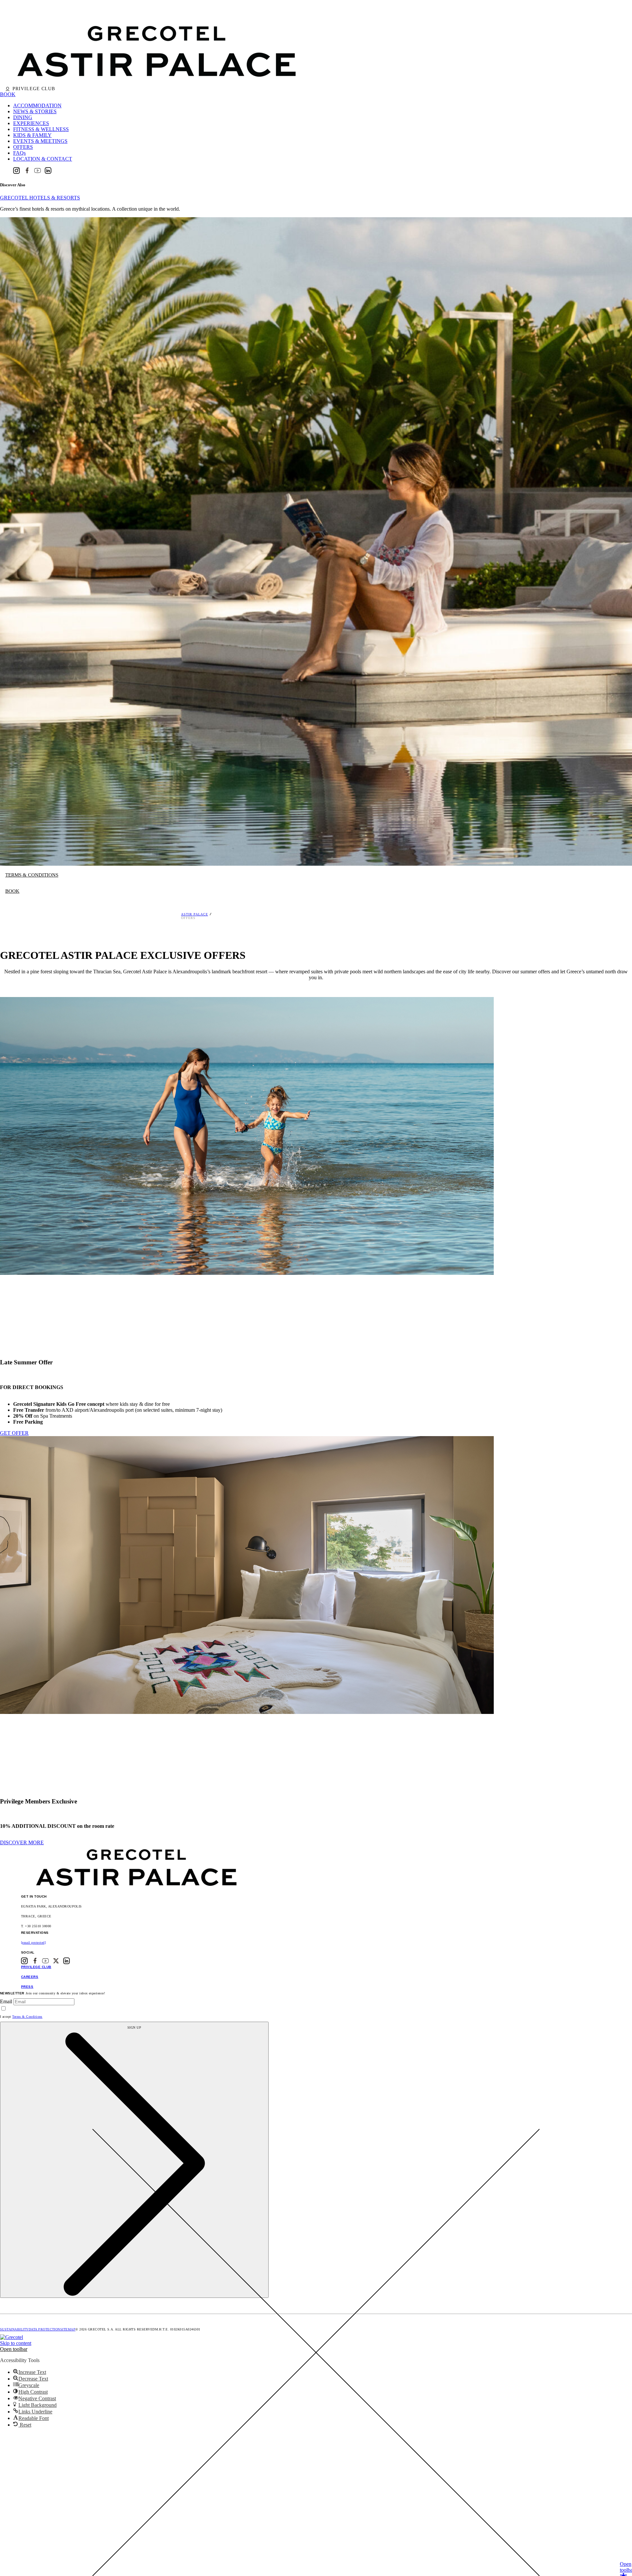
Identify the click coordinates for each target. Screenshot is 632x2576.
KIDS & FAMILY (32, 135)
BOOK (8, 94)
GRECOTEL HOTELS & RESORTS (40, 198)
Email (6, 2001)
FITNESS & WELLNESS (41, 129)
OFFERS (23, 147)
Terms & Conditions (27, 2017)
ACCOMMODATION (37, 105)
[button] (14, 2349)
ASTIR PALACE (195, 914)
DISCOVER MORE (22, 1842)
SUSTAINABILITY (14, 2329)
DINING (23, 117)
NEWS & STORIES (35, 111)
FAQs (19, 153)
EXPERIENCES (31, 123)
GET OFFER (14, 1433)
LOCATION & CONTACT (43, 159)
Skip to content (16, 2343)
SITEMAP (68, 2329)
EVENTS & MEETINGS (40, 141)
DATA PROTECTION (44, 2329)
